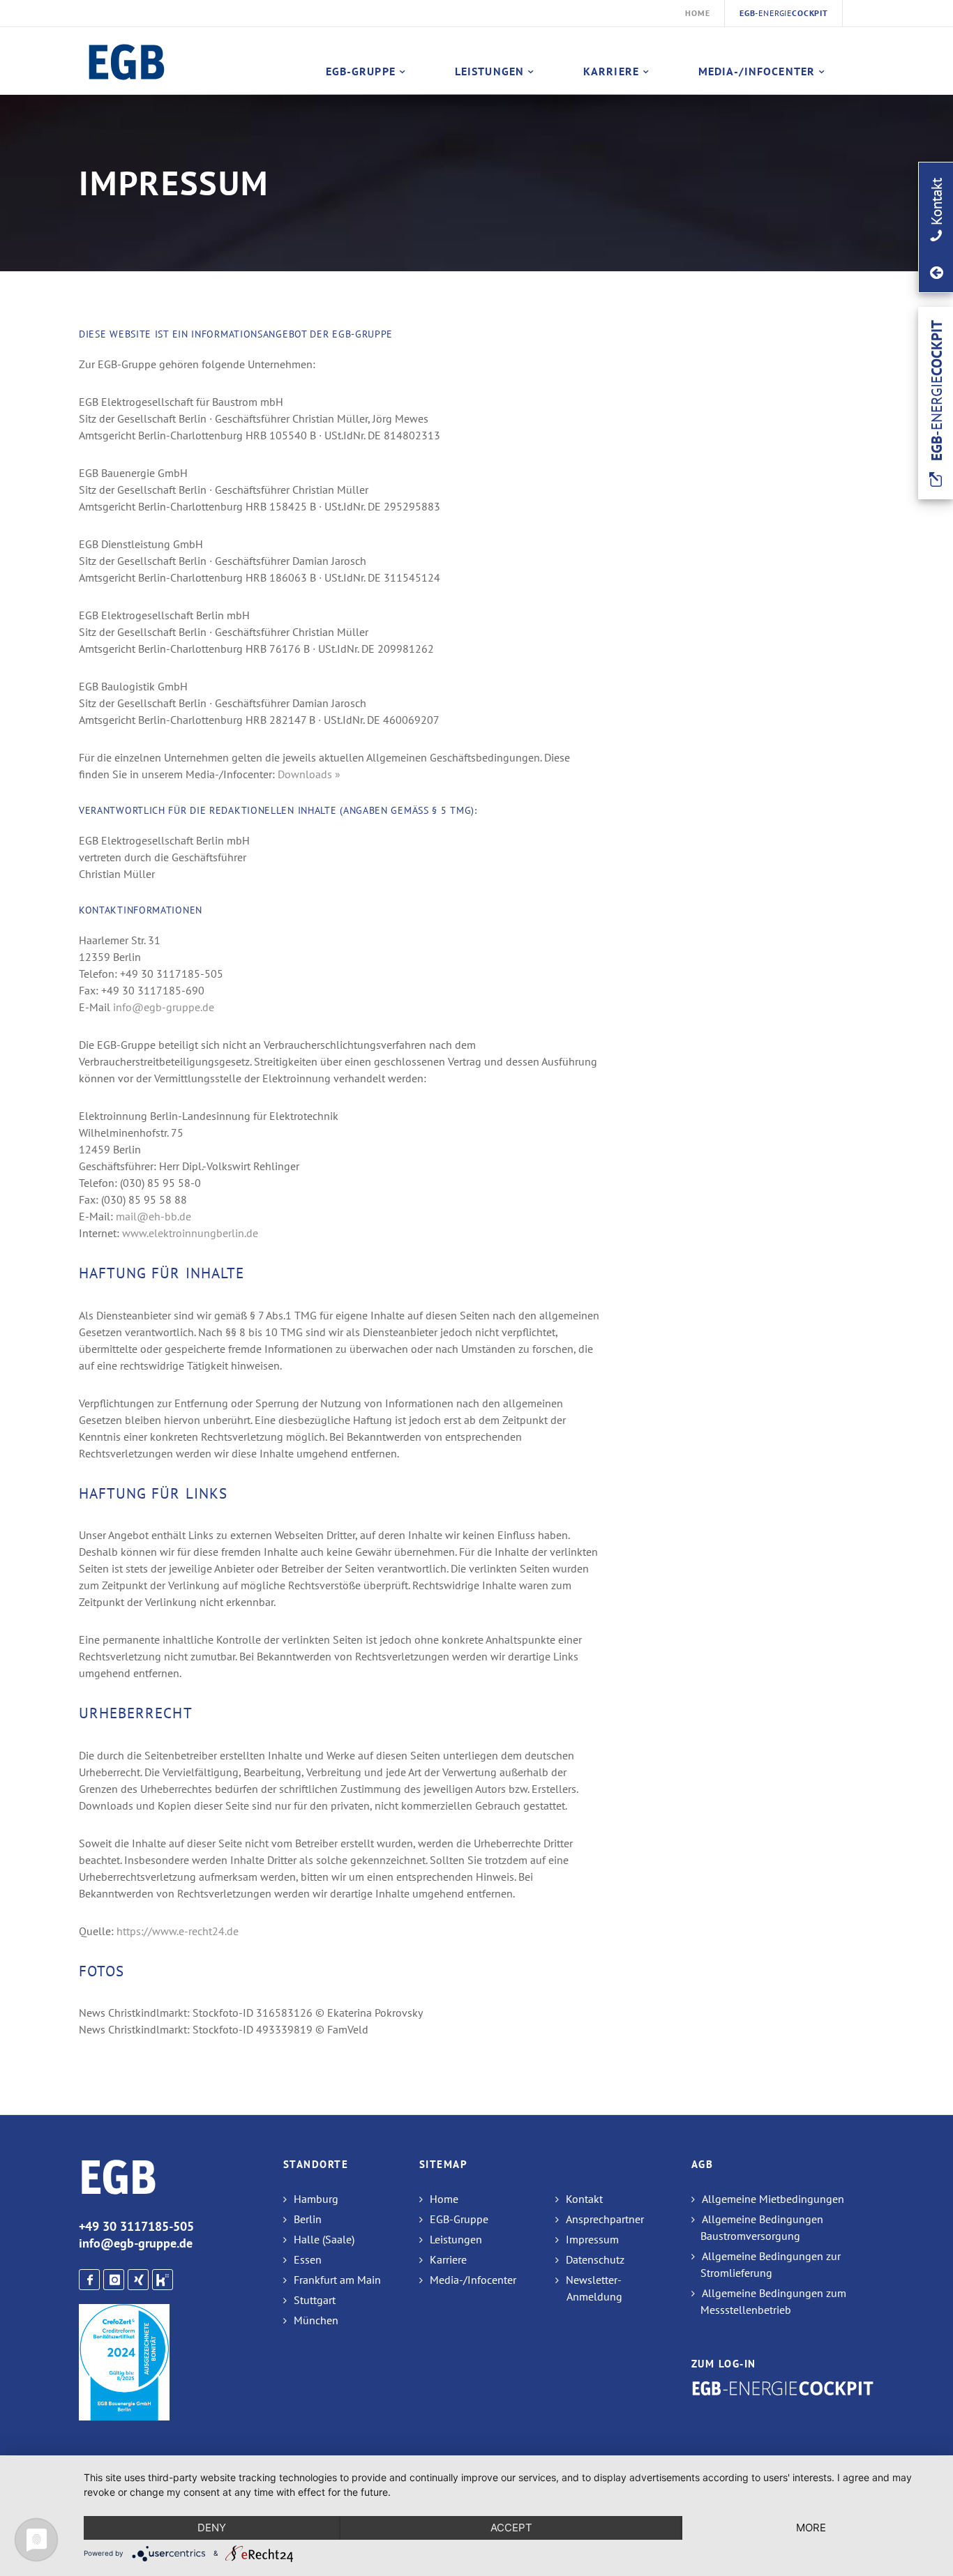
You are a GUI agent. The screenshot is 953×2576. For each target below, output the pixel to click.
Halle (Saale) (324, 2239)
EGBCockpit (784, 13)
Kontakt (584, 2199)
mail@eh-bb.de (153, 1216)
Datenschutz (595, 2259)
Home (444, 2199)
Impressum (592, 2239)
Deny (212, 2528)
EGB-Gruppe (361, 71)
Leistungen (489, 71)
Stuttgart (315, 2300)
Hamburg (316, 2199)
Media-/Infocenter (757, 71)
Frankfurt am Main (337, 2280)
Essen (308, 2259)
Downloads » (309, 774)
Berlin (308, 2219)
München (316, 2320)
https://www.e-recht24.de (178, 1931)
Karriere (611, 71)
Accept (511, 2528)
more (811, 2528)
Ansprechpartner (605, 2219)
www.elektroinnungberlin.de (190, 1233)
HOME (697, 13)
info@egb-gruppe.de (164, 1007)
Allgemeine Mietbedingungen (773, 2199)
